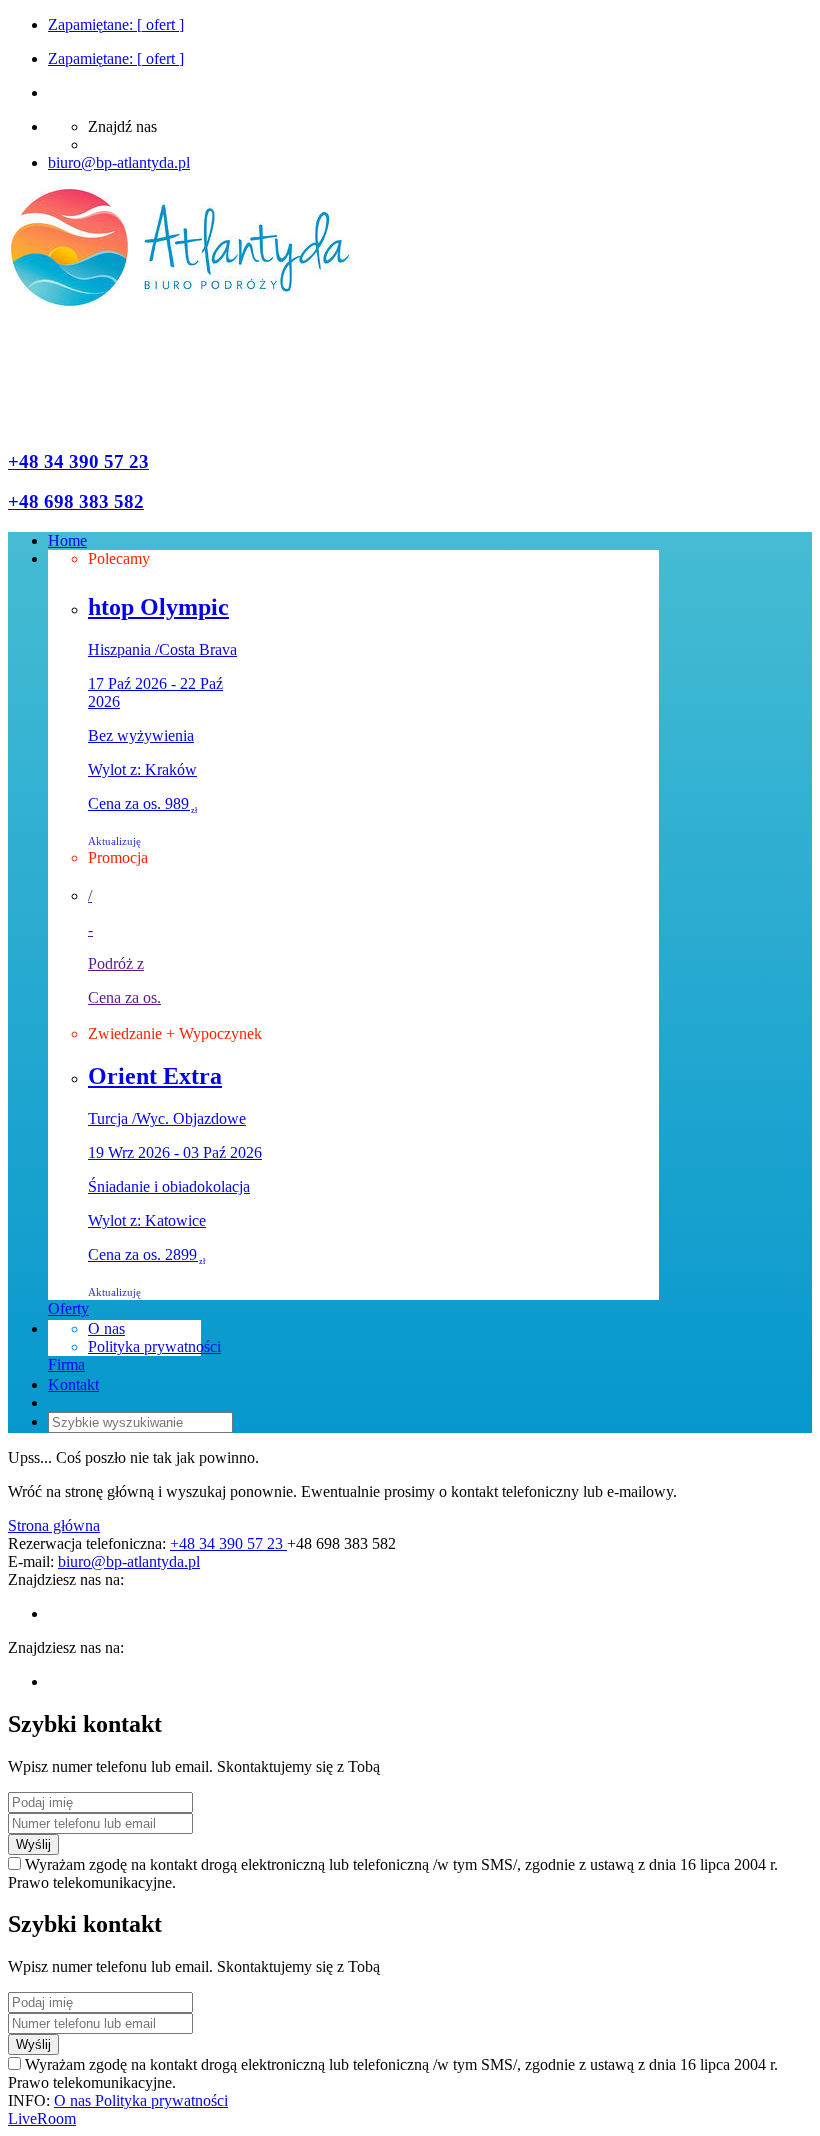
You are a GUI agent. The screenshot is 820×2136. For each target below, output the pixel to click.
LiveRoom (42, 2118)
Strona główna (54, 1525)
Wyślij (33, 1844)
